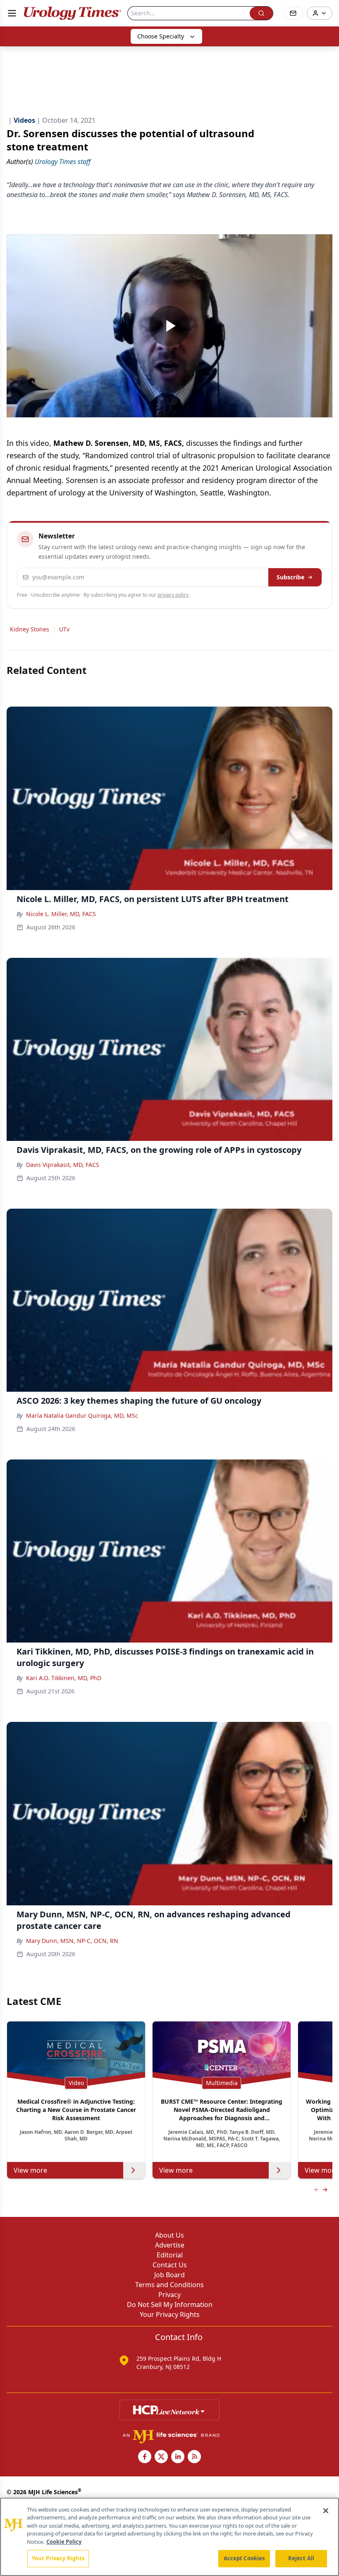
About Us (169, 2235)
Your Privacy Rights (170, 2314)
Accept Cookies (244, 2558)
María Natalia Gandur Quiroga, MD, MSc (82, 1415)
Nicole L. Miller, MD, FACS (61, 914)
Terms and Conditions (169, 2285)
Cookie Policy (64, 2542)
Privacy (169, 2295)
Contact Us (170, 2265)
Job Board (169, 2275)
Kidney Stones (30, 629)
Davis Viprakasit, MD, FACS (63, 1165)
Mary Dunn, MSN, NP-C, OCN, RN (72, 1941)
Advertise (170, 2245)
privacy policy (173, 595)
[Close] (326, 2511)
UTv (64, 629)
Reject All (301, 2558)
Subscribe (290, 577)
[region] (169, 2537)
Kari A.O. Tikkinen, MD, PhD (64, 1678)
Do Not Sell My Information (170, 2305)
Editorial (170, 2255)
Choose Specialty (161, 36)
